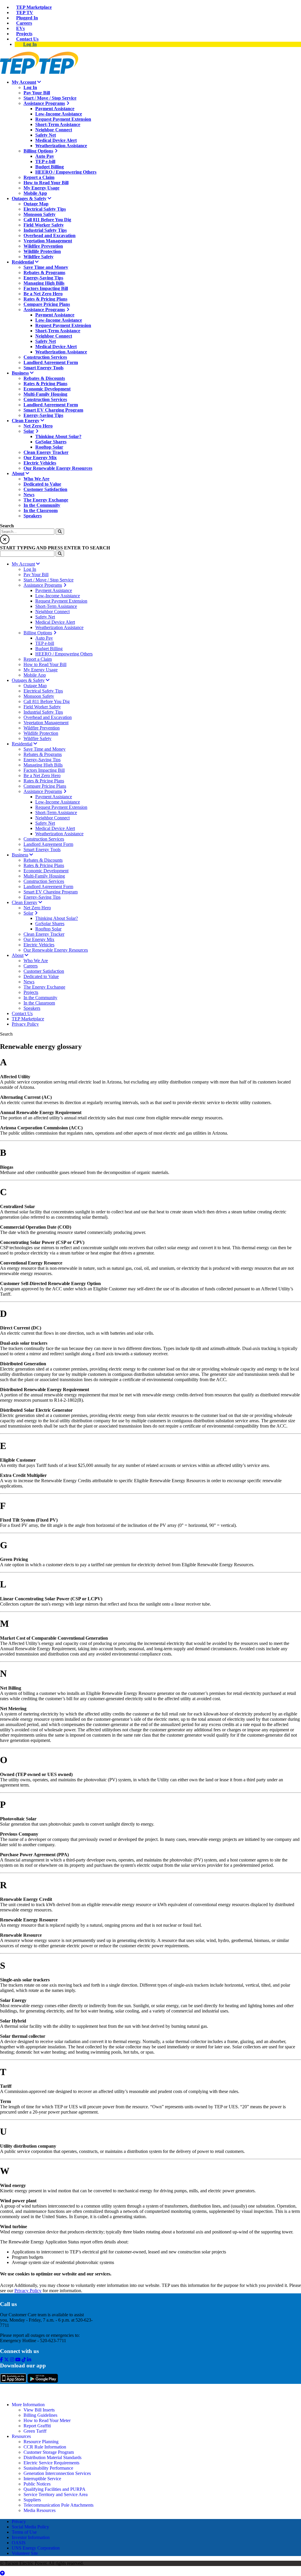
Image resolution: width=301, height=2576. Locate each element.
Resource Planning (41, 2442)
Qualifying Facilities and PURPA (55, 2489)
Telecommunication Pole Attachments (58, 2505)
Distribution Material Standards (52, 2457)
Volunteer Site (25, 2553)
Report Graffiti (37, 2426)
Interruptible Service (42, 2479)
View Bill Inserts (39, 2410)
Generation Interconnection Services (57, 2473)
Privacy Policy (28, 2291)
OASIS (19, 2543)
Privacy (19, 2522)
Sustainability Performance (48, 2468)
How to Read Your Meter (47, 2420)
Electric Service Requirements (51, 2463)
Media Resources (40, 2510)
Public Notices (37, 2484)
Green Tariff (35, 2431)
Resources (21, 2436)
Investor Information (31, 2537)
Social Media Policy (30, 2527)
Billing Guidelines (40, 2415)
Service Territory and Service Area (56, 2494)
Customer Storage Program (49, 2452)
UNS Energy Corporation (36, 2548)
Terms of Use (24, 2532)
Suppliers (32, 2500)
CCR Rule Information (45, 2447)
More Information (28, 2405)
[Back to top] (2, 2573)
